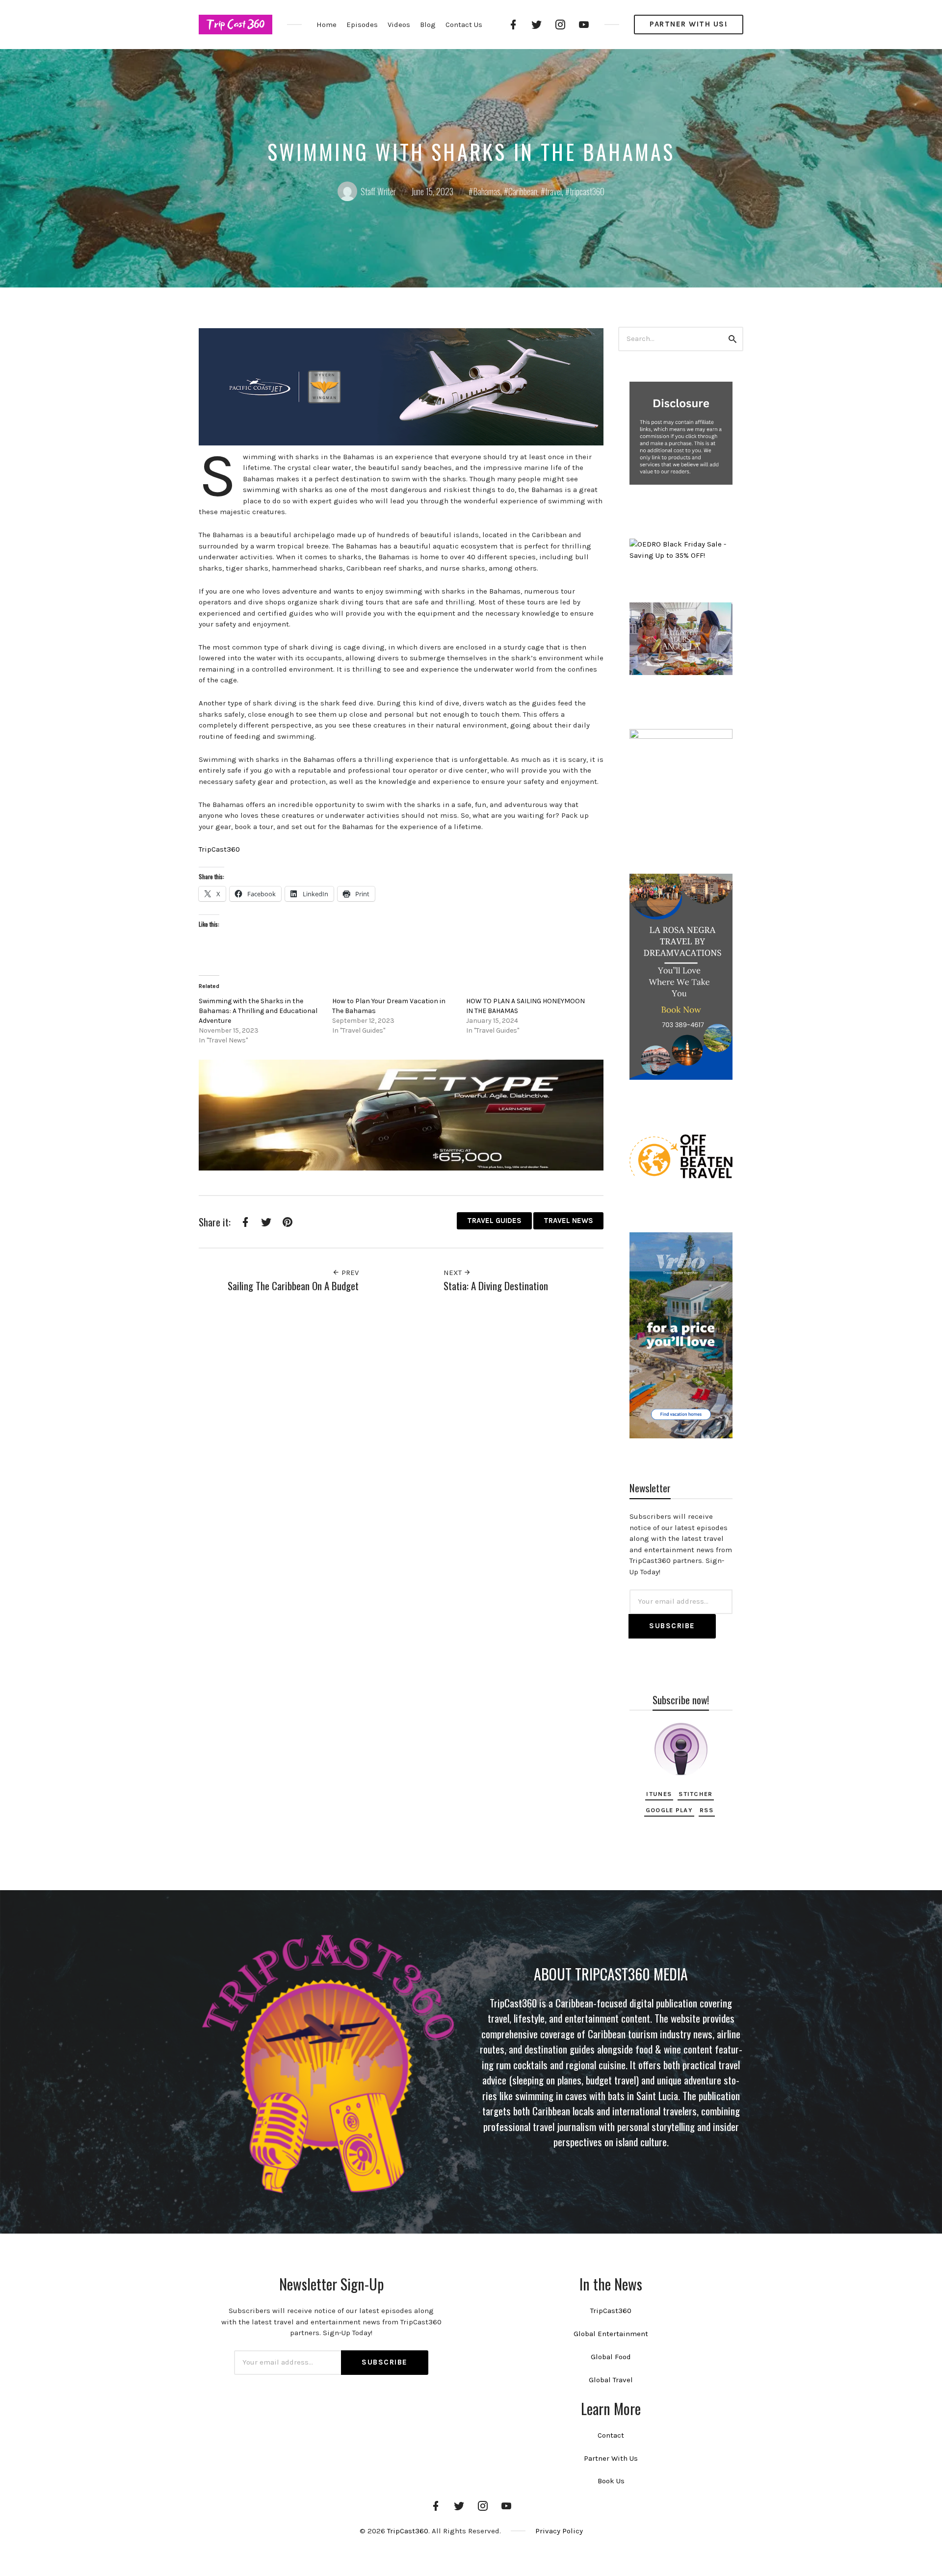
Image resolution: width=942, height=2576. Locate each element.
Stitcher (695, 1794)
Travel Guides (494, 1221)
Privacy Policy (559, 2531)
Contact (611, 2435)
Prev (349, 1273)
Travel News (568, 1221)
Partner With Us (611, 2458)
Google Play (669, 1810)
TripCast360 (219, 849)
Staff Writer (378, 191)
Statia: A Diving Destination (496, 1286)
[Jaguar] (401, 1115)
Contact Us (464, 25)
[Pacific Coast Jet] (401, 386)
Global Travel (611, 2380)
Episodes (362, 25)
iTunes (659, 1794)
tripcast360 (587, 191)
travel (553, 191)
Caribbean (523, 191)
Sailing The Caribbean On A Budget (293, 1286)
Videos (399, 25)
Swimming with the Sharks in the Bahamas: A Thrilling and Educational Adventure (258, 1011)
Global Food (611, 2357)
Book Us (611, 2481)
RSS (706, 1810)
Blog (428, 25)
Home (327, 25)
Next (454, 1273)
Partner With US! (689, 24)
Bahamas (487, 191)
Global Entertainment (611, 2334)
